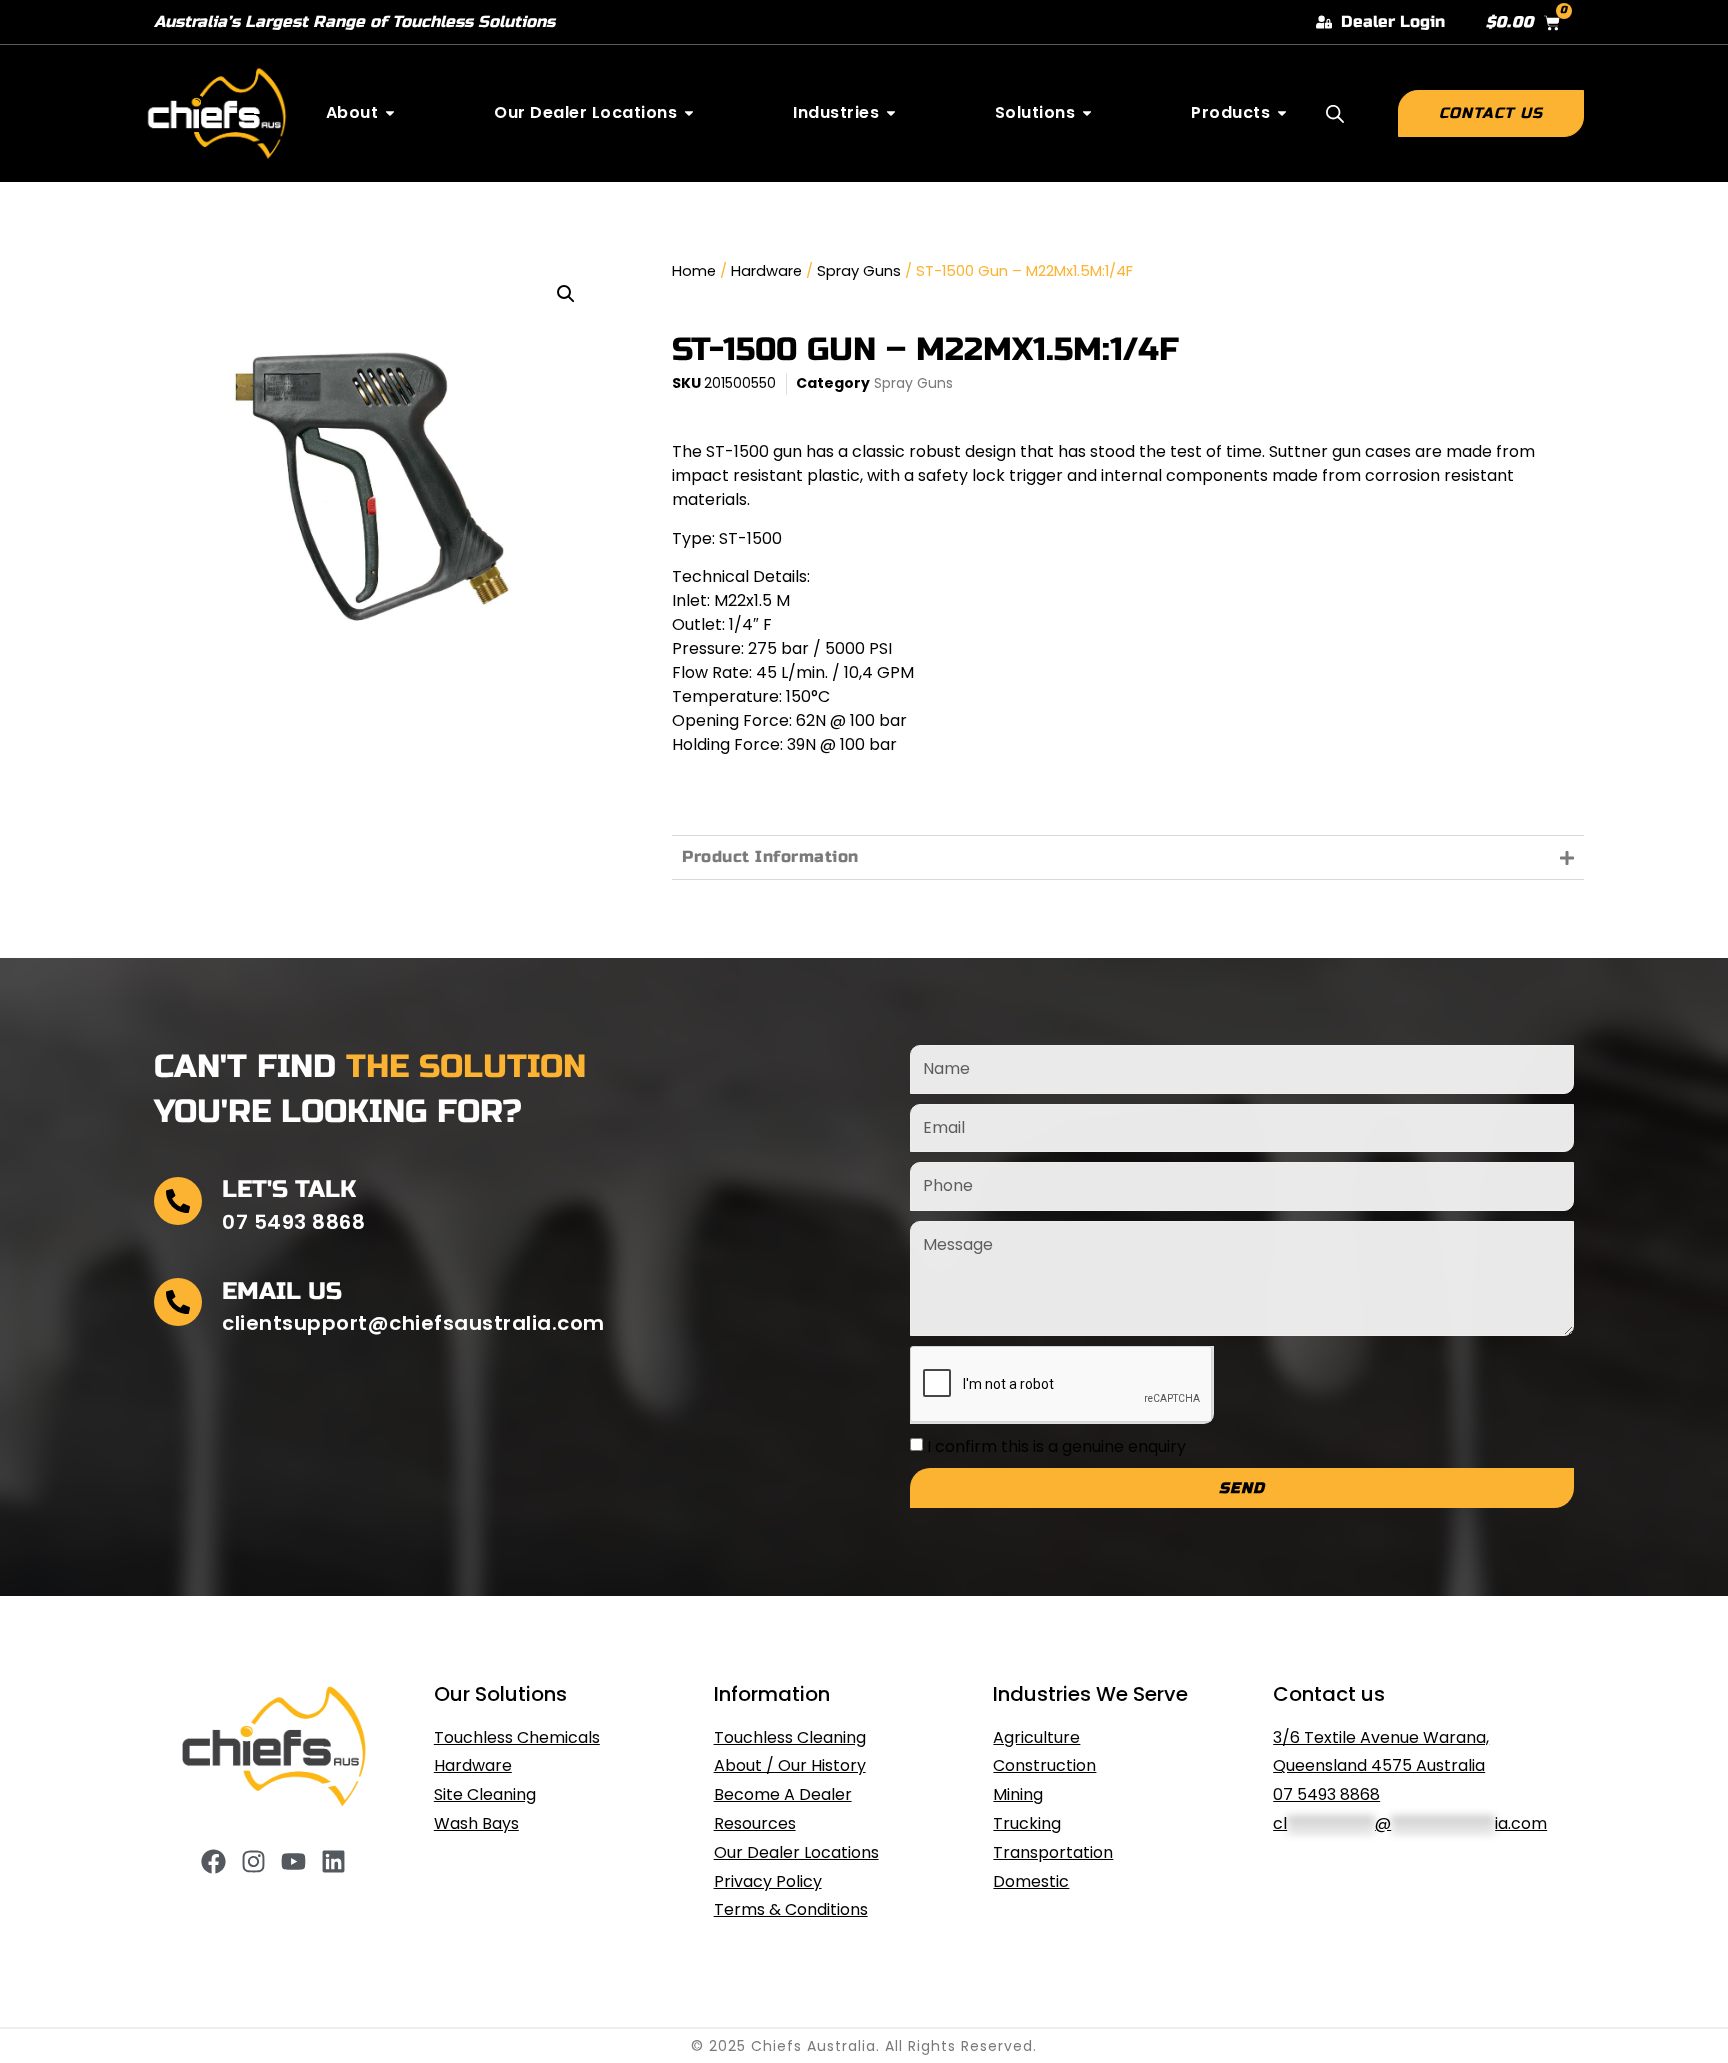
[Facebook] (213, 1861)
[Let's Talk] (178, 1201)
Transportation (1053, 1852)
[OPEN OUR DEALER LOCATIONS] (689, 113)
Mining (1018, 1794)
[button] (566, 294)
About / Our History (790, 1765)
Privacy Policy (768, 1881)
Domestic (1031, 1881)
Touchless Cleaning (790, 1737)
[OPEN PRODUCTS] (1282, 113)
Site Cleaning (485, 1794)
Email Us (282, 1291)
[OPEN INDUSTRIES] (891, 113)
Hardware (766, 271)
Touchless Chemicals (517, 1737)
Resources (755, 1823)
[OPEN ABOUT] (390, 113)
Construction (1044, 1765)
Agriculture (1036, 1737)
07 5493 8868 (1326, 1794)
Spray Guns (859, 271)
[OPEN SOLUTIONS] (1087, 113)
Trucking (1027, 1823)
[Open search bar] (1335, 114)
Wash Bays (476, 1823)
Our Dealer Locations (796, 1852)
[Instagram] (253, 1861)
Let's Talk (289, 1189)
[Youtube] (293, 1861)
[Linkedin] (333, 1861)
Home (694, 271)
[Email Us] (178, 1302)
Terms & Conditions (791, 1909)
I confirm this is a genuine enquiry (1056, 1446)
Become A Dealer (783, 1794)
